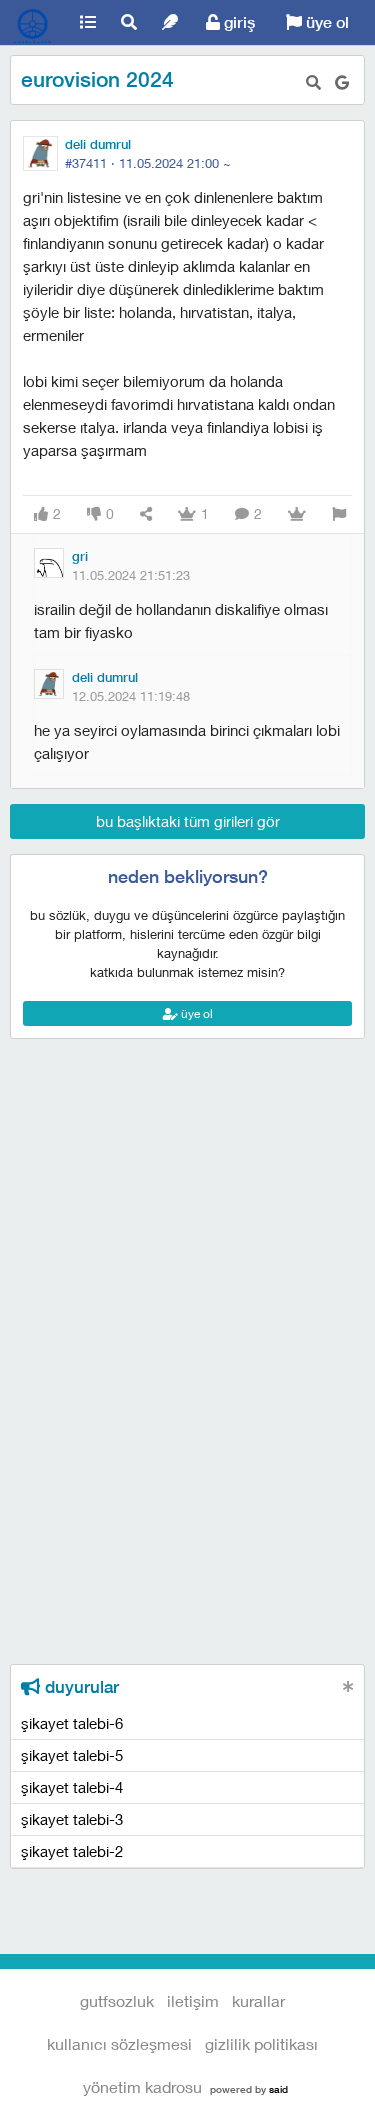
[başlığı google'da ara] (342, 82)
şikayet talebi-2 (72, 1851)
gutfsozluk (33, 23)
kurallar (258, 2000)
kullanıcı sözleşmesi (119, 2043)
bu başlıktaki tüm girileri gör (188, 821)
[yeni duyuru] (348, 1686)
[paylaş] (146, 514)
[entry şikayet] (339, 514)
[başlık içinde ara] (313, 82)
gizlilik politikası (261, 2043)
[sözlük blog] (170, 22)
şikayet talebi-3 (72, 1819)
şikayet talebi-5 (72, 1755)
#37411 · (148, 163)
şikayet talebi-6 (72, 1723)
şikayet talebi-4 (72, 1787)
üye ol (325, 22)
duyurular (79, 1687)
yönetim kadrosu (142, 2086)
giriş (237, 22)
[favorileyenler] (297, 514)
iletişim (193, 2000)
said (278, 2089)
